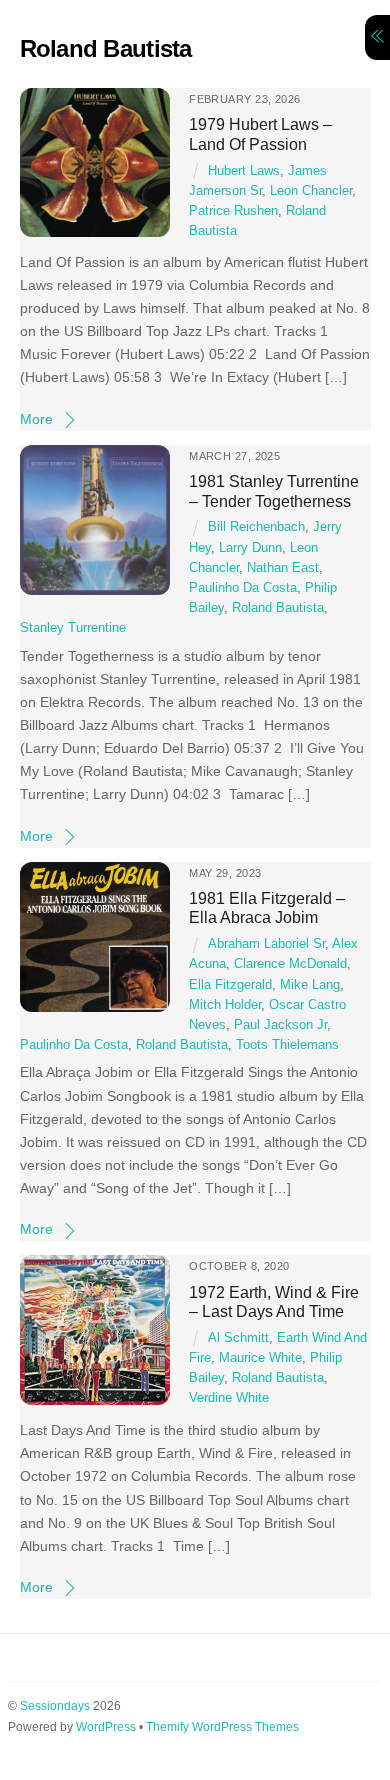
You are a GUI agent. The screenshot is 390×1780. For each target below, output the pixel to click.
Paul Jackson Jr (280, 1025)
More (36, 419)
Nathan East (283, 568)
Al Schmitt (238, 1338)
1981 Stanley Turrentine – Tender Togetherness (274, 490)
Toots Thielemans (287, 1045)
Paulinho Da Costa (243, 588)
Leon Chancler (311, 191)
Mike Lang (310, 985)
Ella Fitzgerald (230, 985)
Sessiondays (55, 1706)
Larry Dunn (250, 548)
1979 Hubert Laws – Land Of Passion (260, 133)
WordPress (106, 1727)
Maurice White (260, 1358)
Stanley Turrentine (73, 628)
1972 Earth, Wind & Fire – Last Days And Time (274, 1301)
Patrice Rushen (233, 211)
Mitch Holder (225, 1005)
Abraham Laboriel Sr (266, 944)
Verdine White (229, 1398)
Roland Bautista (278, 608)
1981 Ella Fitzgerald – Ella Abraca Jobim (267, 907)
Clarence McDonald (290, 964)
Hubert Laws (244, 171)
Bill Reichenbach (256, 527)
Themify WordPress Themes (222, 1727)
